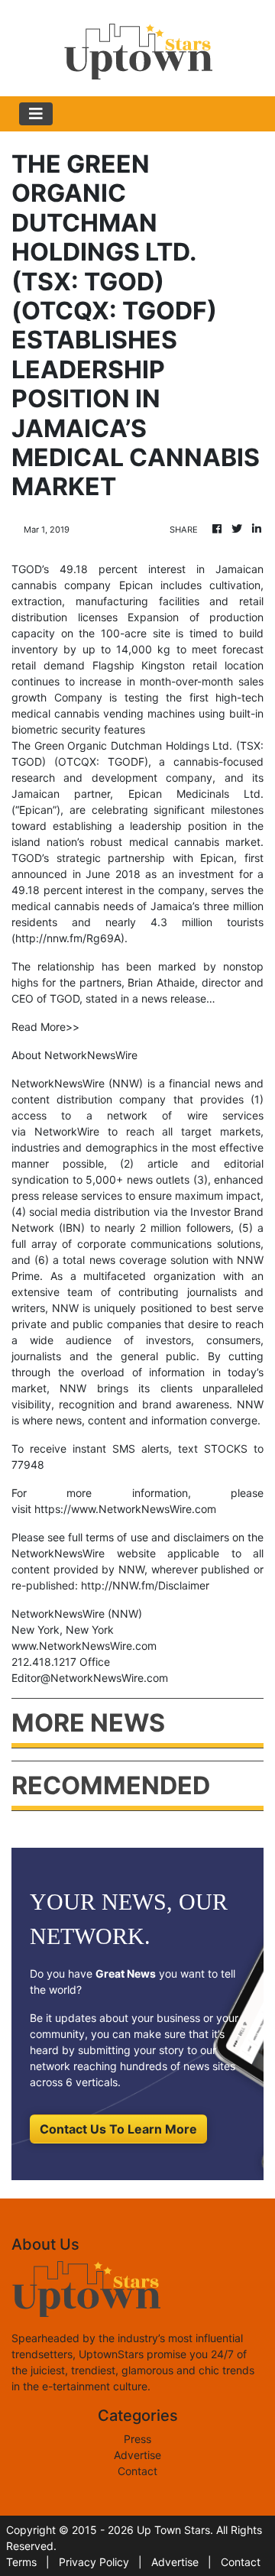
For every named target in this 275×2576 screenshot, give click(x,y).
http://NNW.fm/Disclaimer (145, 1585)
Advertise (137, 2455)
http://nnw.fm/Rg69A (68, 938)
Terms (21, 2562)
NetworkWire (67, 1131)
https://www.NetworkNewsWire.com (125, 1509)
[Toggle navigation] (36, 114)
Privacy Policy (94, 2562)
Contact (137, 2471)
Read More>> (45, 1027)
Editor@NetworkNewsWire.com (90, 1678)
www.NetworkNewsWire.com (84, 1646)
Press (137, 2439)
